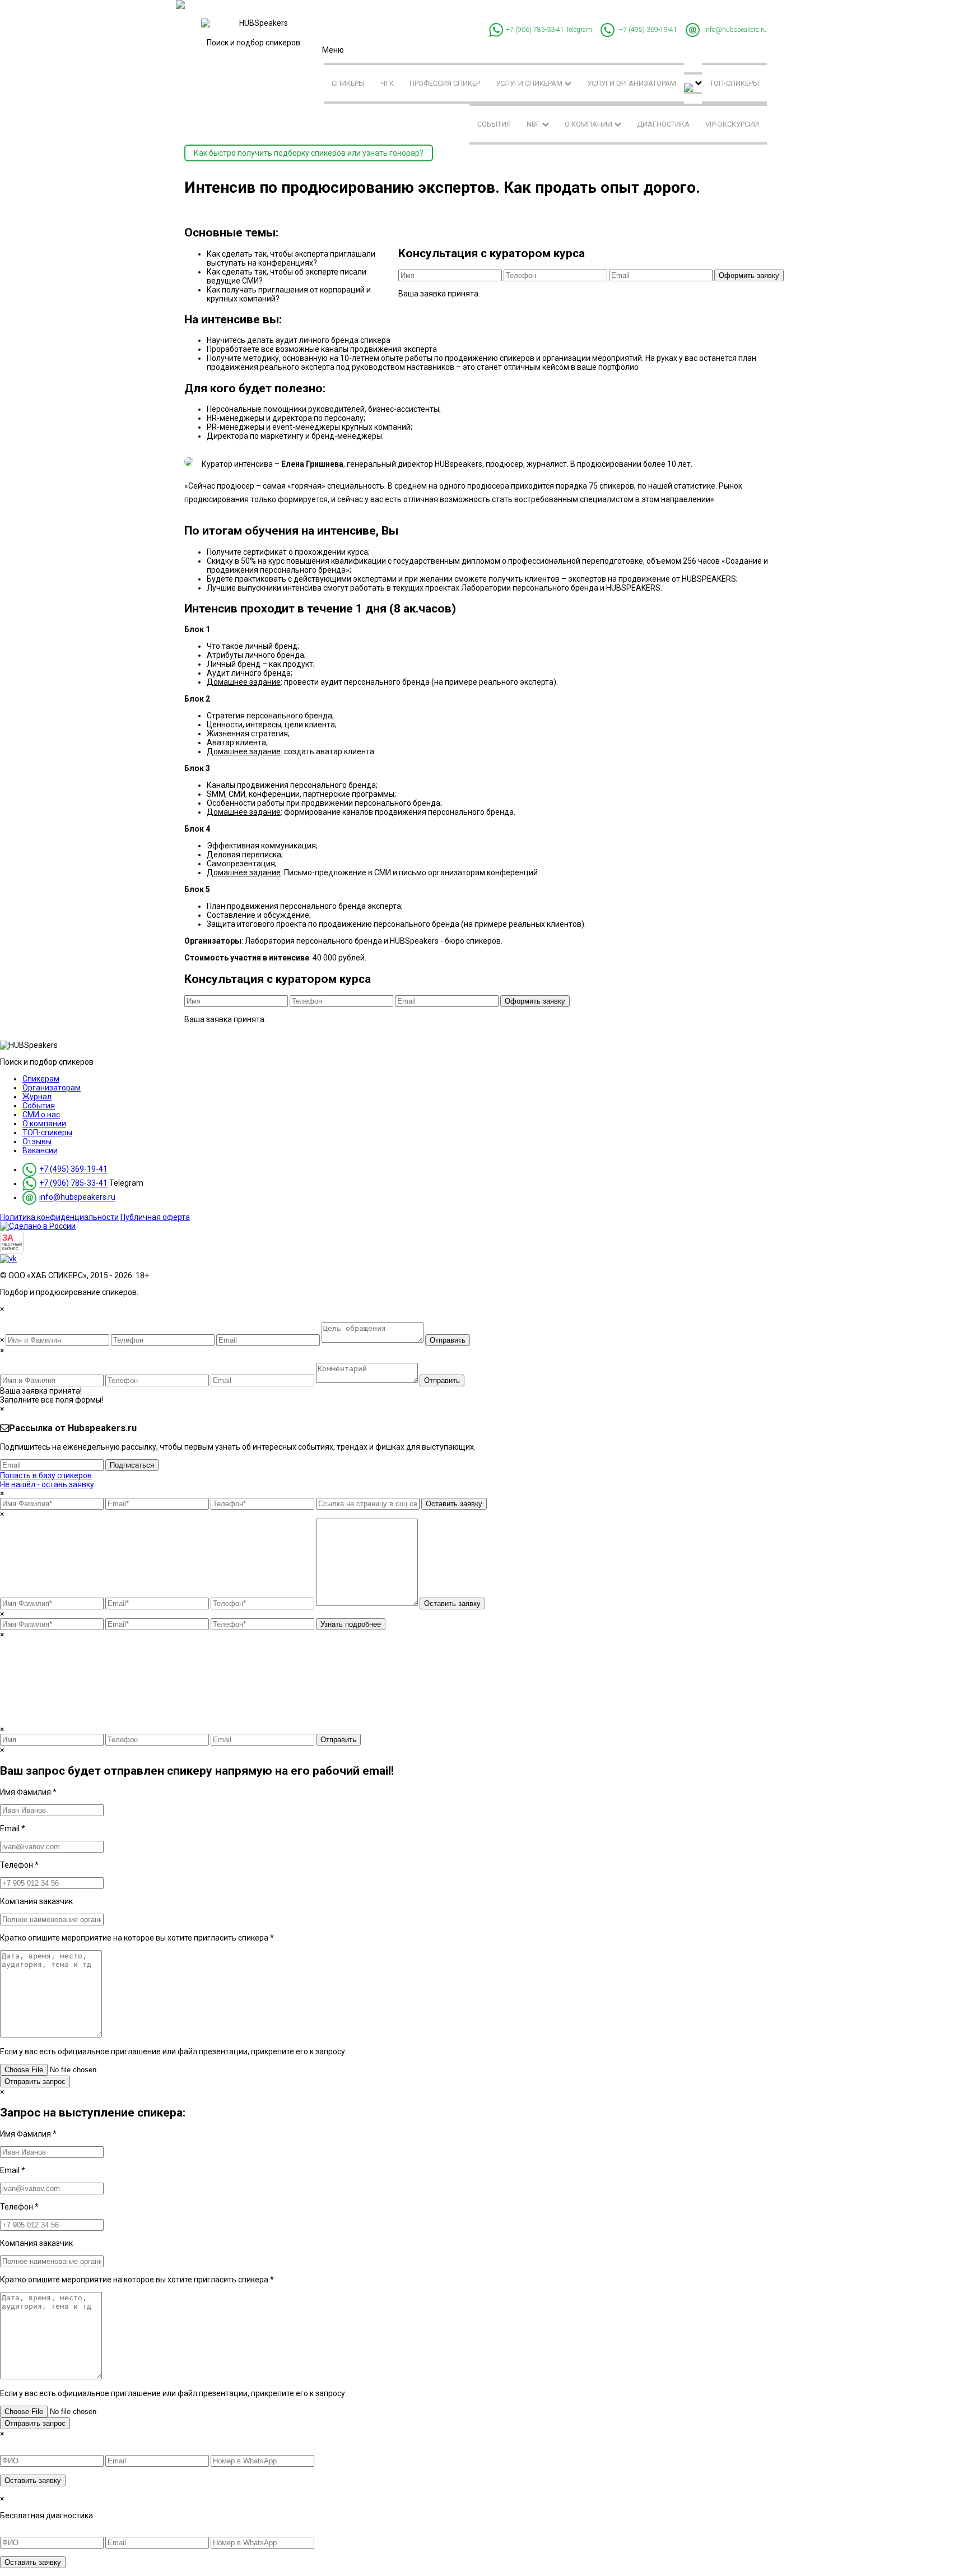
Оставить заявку (454, 1504)
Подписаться (132, 1465)
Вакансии (40, 1150)
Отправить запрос (35, 2081)
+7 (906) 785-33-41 (535, 30)
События (494, 124)
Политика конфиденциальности (59, 1217)
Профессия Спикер (445, 83)
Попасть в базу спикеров (46, 1475)
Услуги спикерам (530, 83)
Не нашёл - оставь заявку (47, 1484)
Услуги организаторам (632, 83)
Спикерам (41, 1079)
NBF (534, 124)
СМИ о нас (41, 1115)
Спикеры (348, 83)
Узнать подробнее (351, 1624)
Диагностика (663, 124)
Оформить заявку (749, 275)
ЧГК (387, 83)
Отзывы (37, 1141)
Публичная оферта (155, 1217)
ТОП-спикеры (734, 83)
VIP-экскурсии (732, 124)
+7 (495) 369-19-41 (648, 30)
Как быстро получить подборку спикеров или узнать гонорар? (309, 153)
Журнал (37, 1097)
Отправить (448, 1340)
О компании (589, 124)
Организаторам (52, 1088)
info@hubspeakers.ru (736, 30)
